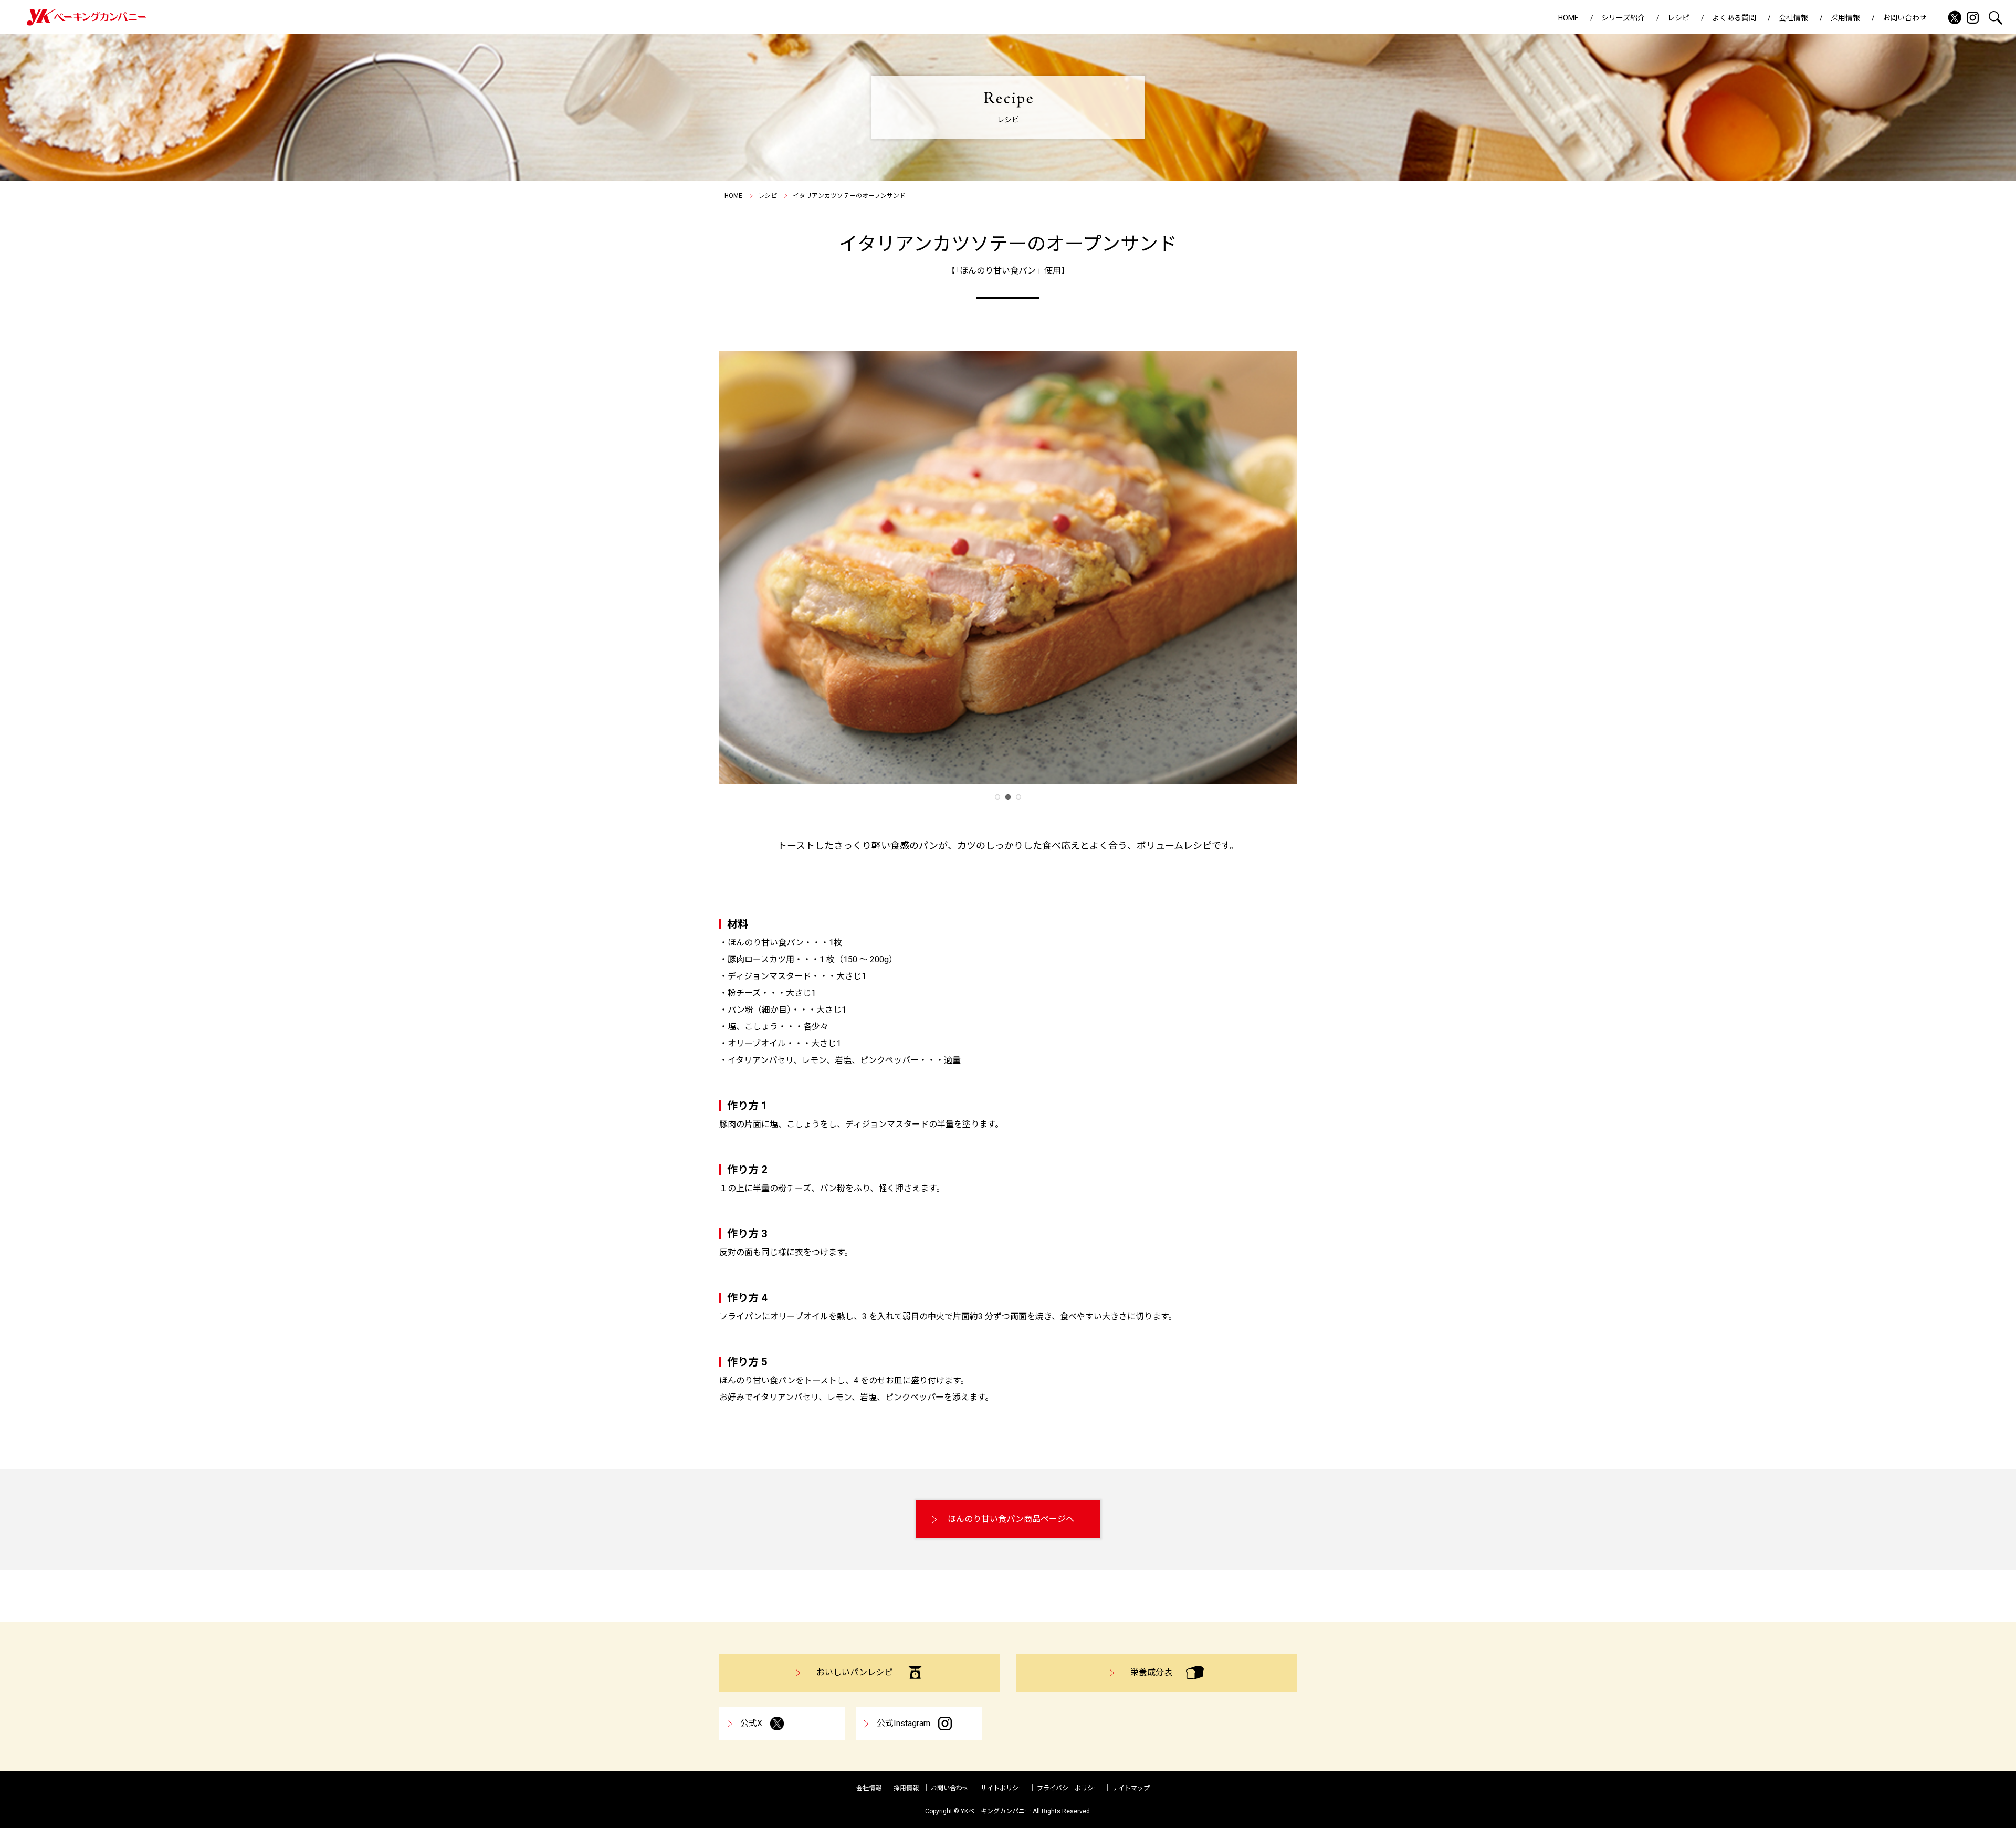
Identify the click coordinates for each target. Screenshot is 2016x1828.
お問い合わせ (1905, 18)
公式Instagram (904, 1723)
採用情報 (1845, 18)
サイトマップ (1131, 1788)
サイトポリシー (1003, 1788)
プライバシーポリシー (1068, 1788)
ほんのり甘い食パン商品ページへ (1011, 1519)
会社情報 (1793, 18)
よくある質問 (1734, 18)
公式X (751, 1723)
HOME (1568, 18)
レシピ (1678, 18)
